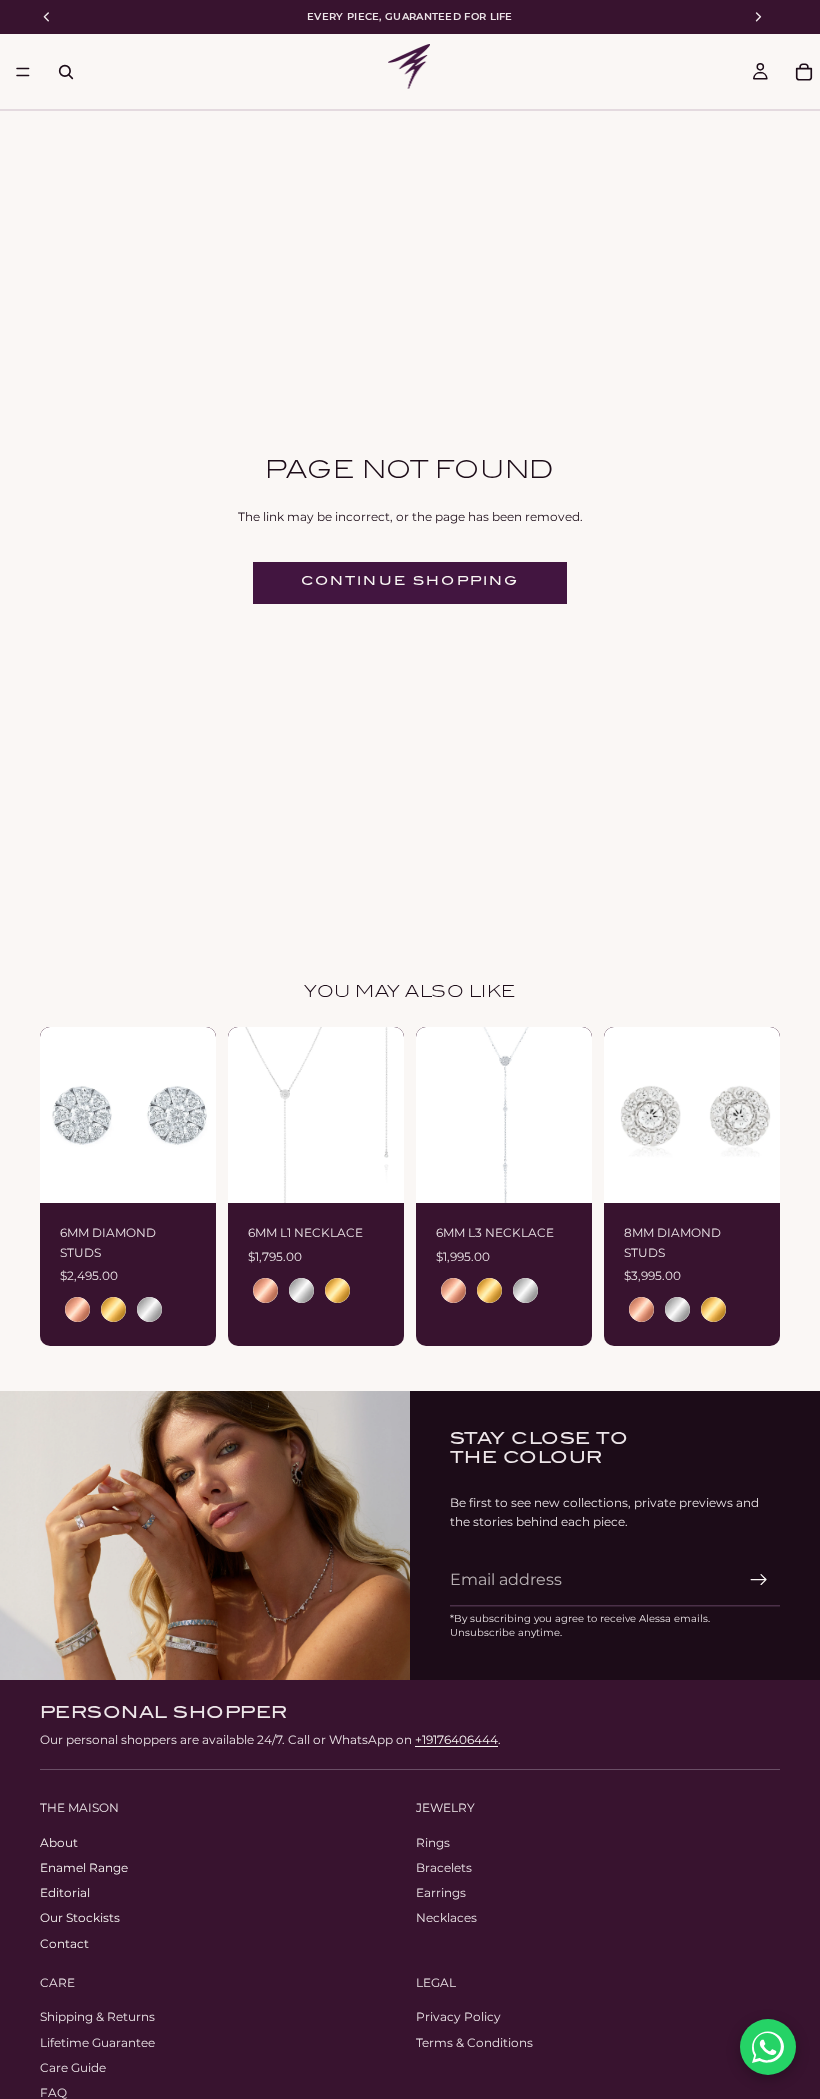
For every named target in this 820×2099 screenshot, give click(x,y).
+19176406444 (456, 1739)
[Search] (66, 72)
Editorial (65, 1892)
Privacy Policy (458, 2017)
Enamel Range (84, 1867)
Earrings (441, 1892)
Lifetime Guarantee (97, 2042)
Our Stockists (80, 1917)
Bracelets (444, 1867)
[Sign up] (759, 1580)
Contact (64, 1943)
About (59, 1842)
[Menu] (23, 72)
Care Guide (73, 2067)
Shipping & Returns (97, 2017)
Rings (433, 1842)
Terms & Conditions (474, 2042)
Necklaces (446, 1917)
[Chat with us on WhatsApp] (768, 2047)
